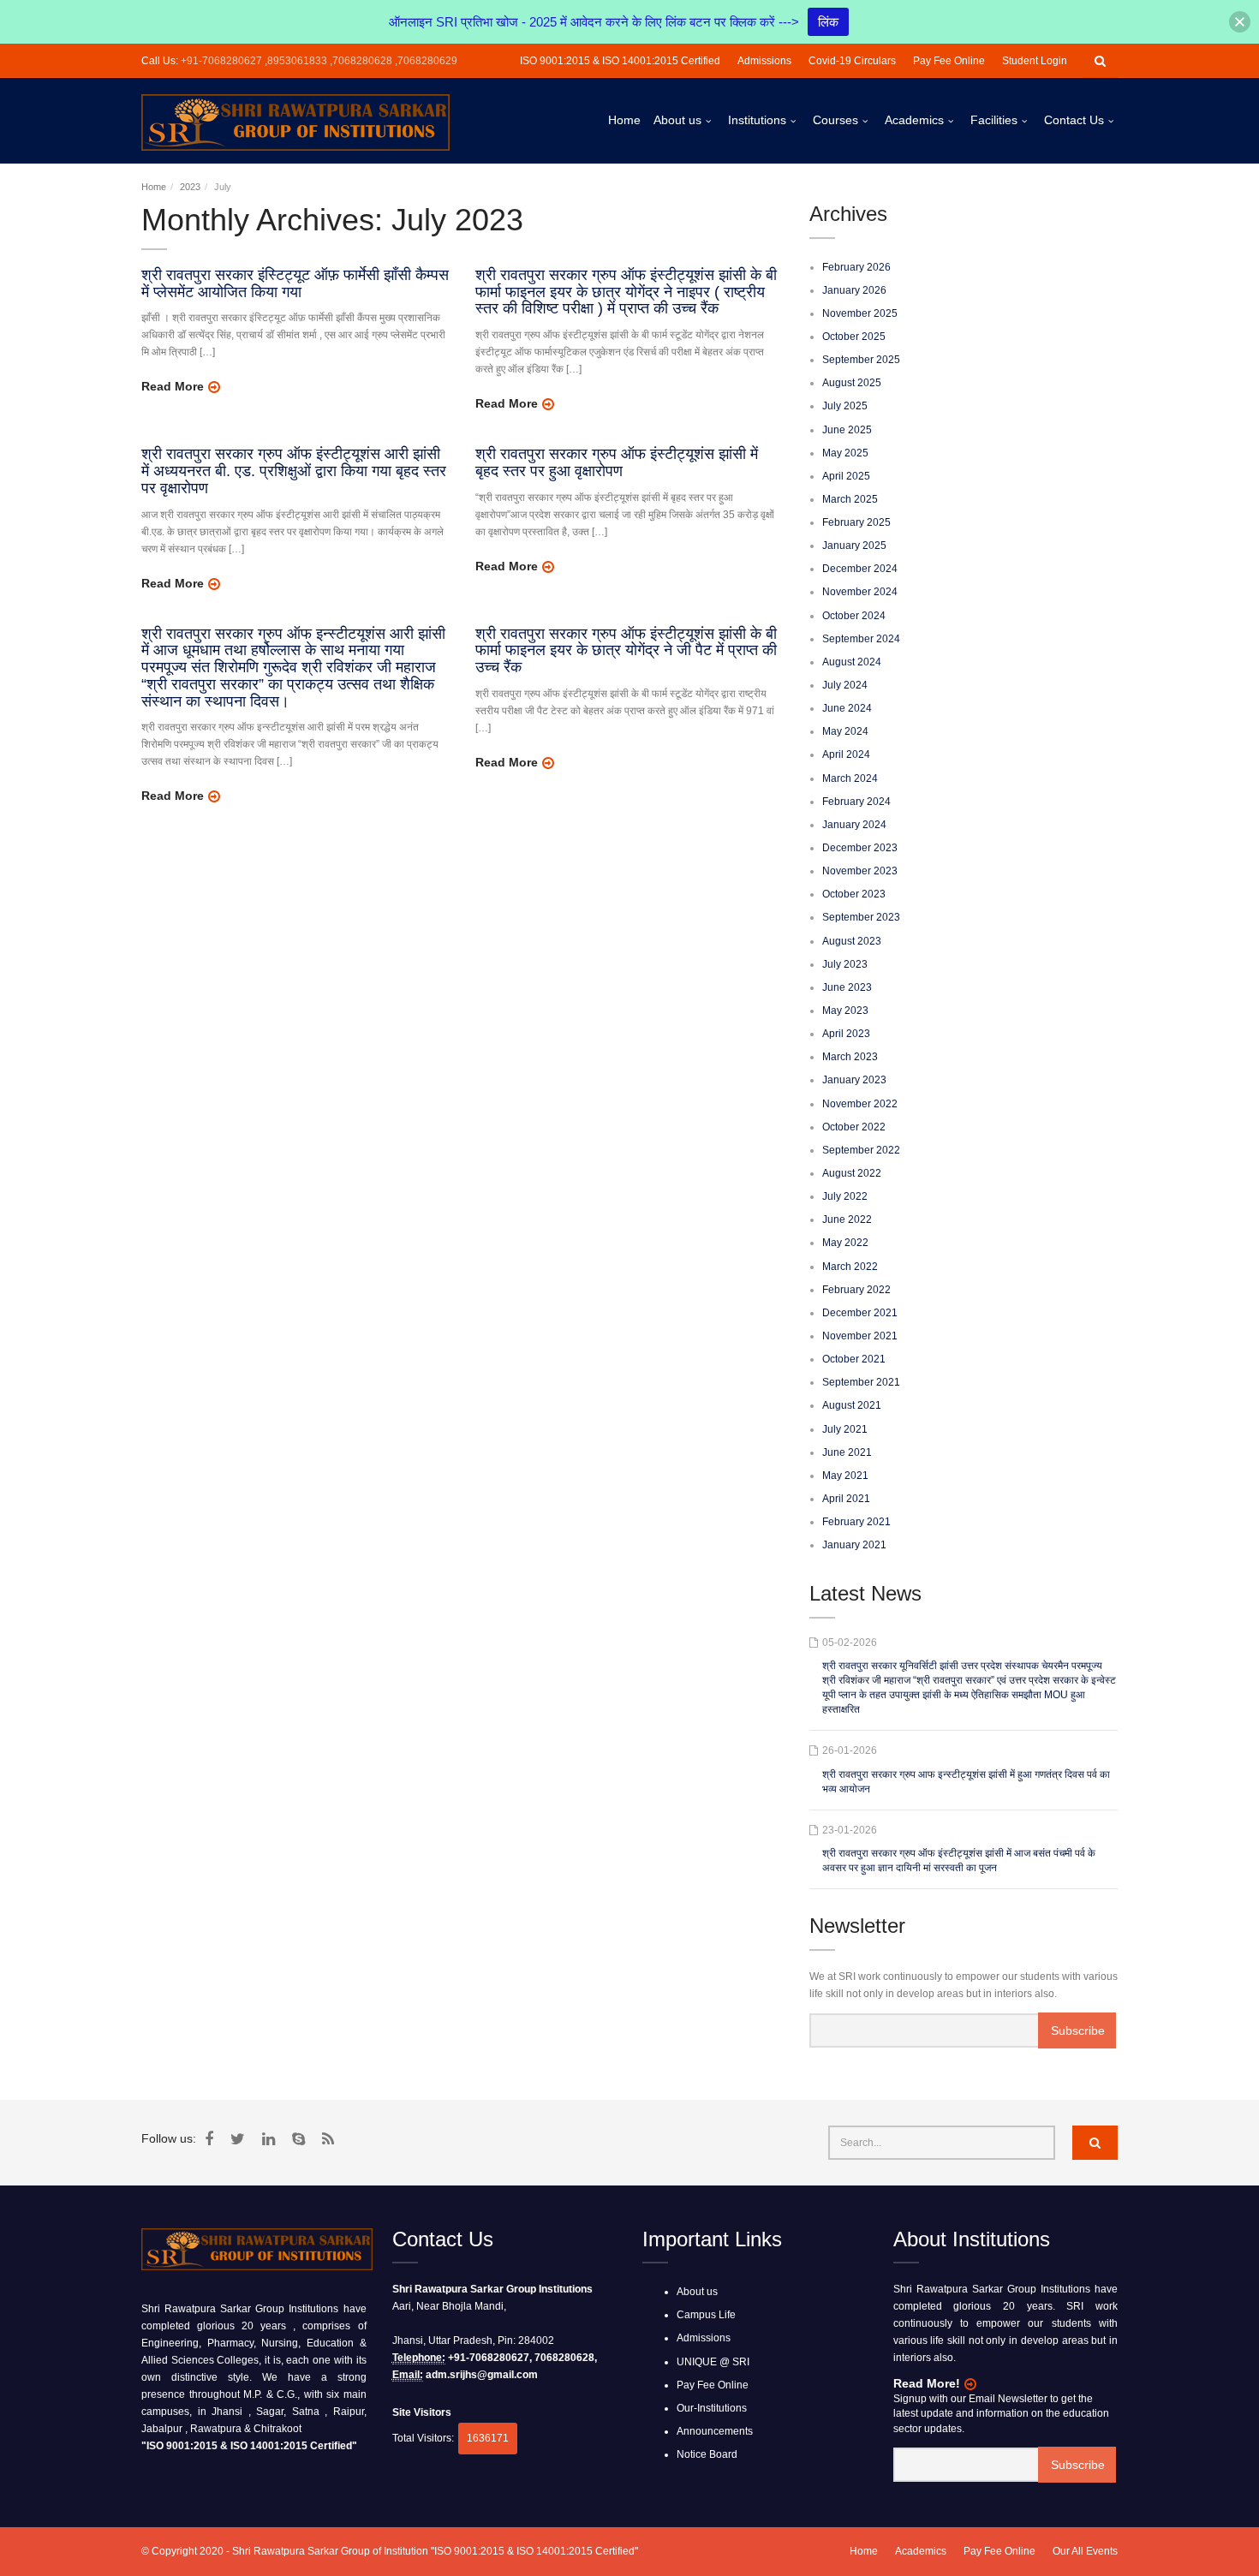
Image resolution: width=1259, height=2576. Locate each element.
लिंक (828, 22)
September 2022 (861, 1150)
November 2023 (860, 871)
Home (624, 120)
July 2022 (845, 1196)
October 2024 (854, 616)
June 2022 (847, 1219)
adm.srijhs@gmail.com (482, 2375)
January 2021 (854, 1545)
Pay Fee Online (949, 61)
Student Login (1035, 61)
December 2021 (860, 1313)
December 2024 (860, 569)
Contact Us (1074, 120)
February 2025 (856, 522)
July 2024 (845, 685)
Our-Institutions (712, 2408)
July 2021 (845, 1429)
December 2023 (860, 848)
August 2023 (852, 941)
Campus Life (706, 2315)
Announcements (715, 2431)
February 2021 (856, 1522)
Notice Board (707, 2454)
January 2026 (854, 290)
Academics (914, 120)
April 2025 (846, 476)
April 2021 (846, 1499)
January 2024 (854, 825)
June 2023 (847, 987)
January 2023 (854, 1080)
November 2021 (860, 1336)
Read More (173, 386)
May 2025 (845, 453)
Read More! (927, 2383)
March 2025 (850, 499)
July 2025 (845, 406)
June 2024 (847, 708)
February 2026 (856, 267)
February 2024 (856, 802)
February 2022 (856, 1290)
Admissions (764, 61)
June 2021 (847, 1452)
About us (677, 120)
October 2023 (854, 894)
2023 (190, 187)
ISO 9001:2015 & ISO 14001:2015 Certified (620, 61)
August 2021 (852, 1405)
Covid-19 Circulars (852, 61)
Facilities (994, 120)
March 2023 (850, 1057)
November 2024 (860, 592)
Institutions (757, 120)
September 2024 (861, 639)
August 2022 (852, 1173)
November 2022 (860, 1104)
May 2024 (845, 731)
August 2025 (852, 383)
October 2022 (854, 1127)
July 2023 (845, 964)
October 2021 (854, 1359)
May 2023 (845, 1011)
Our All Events (1085, 2551)
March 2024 (850, 778)
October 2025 (854, 337)
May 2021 (845, 1476)
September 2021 (861, 1382)
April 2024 (846, 754)
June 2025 (847, 430)
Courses (835, 120)
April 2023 (846, 1034)
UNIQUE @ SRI (713, 2362)
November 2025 (860, 313)
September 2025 (861, 360)
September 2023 (861, 917)
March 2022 (850, 1267)
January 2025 (854, 546)
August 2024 (852, 662)
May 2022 (845, 1243)
